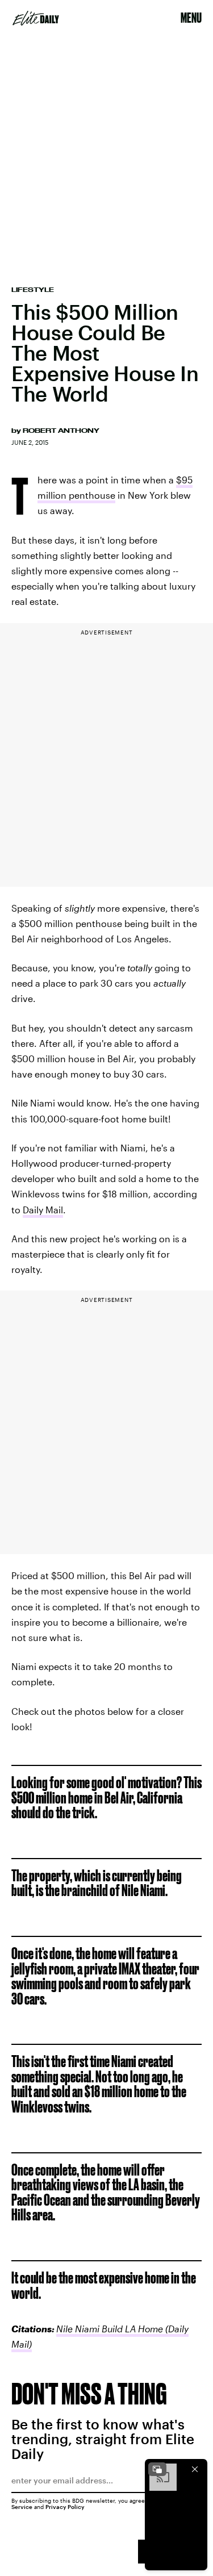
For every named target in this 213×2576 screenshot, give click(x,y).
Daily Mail (43, 1210)
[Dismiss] (195, 2469)
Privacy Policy (65, 2507)
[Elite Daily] (36, 18)
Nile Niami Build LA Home (110, 2329)
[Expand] (157, 2469)
